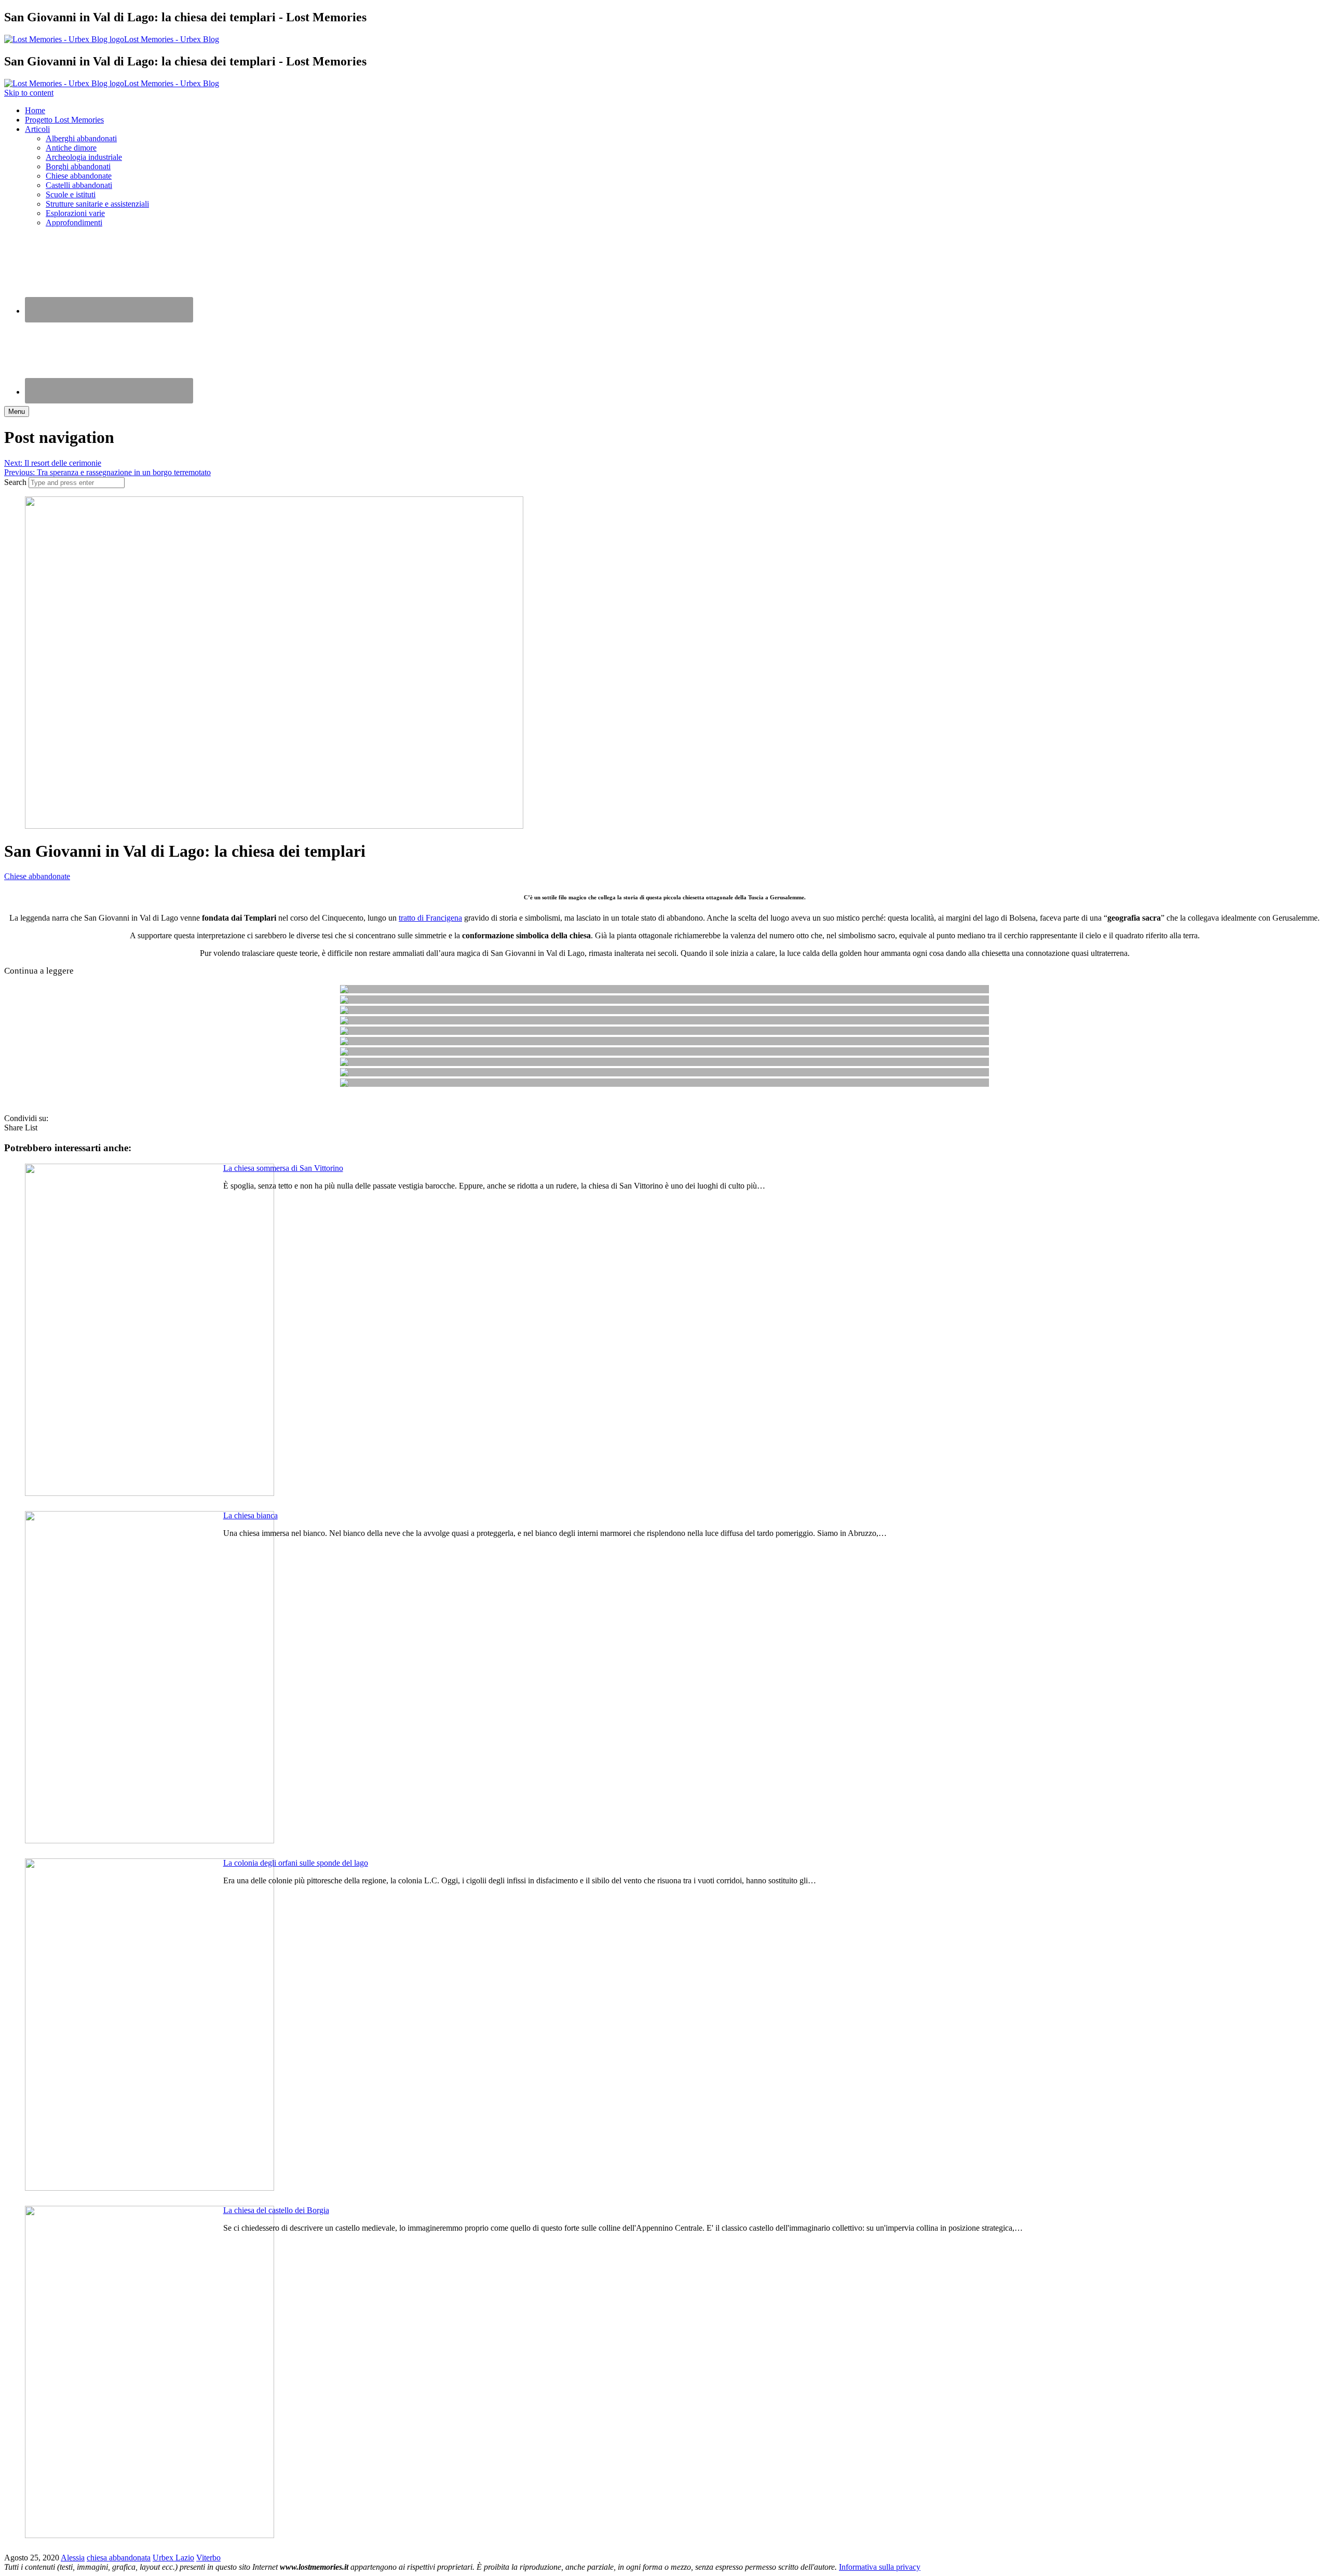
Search (15, 482)
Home (35, 110)
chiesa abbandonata (119, 2558)
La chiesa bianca (250, 1515)
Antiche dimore (71, 148)
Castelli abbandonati (79, 185)
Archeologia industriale (84, 157)
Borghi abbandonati (78, 166)
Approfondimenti (74, 222)
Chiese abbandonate (79, 176)
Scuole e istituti (71, 194)
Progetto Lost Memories (64, 120)
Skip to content (29, 93)
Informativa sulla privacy (880, 2567)
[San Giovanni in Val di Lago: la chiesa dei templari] (274, 826)
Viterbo (208, 2558)
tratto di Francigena (430, 918)
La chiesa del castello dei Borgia (276, 2210)
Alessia (73, 2558)
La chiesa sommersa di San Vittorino (283, 1168)
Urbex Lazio (173, 2558)
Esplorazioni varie (75, 213)
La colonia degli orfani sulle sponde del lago (296, 1863)
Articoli (37, 129)
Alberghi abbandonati (81, 138)
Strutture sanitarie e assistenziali (97, 204)
